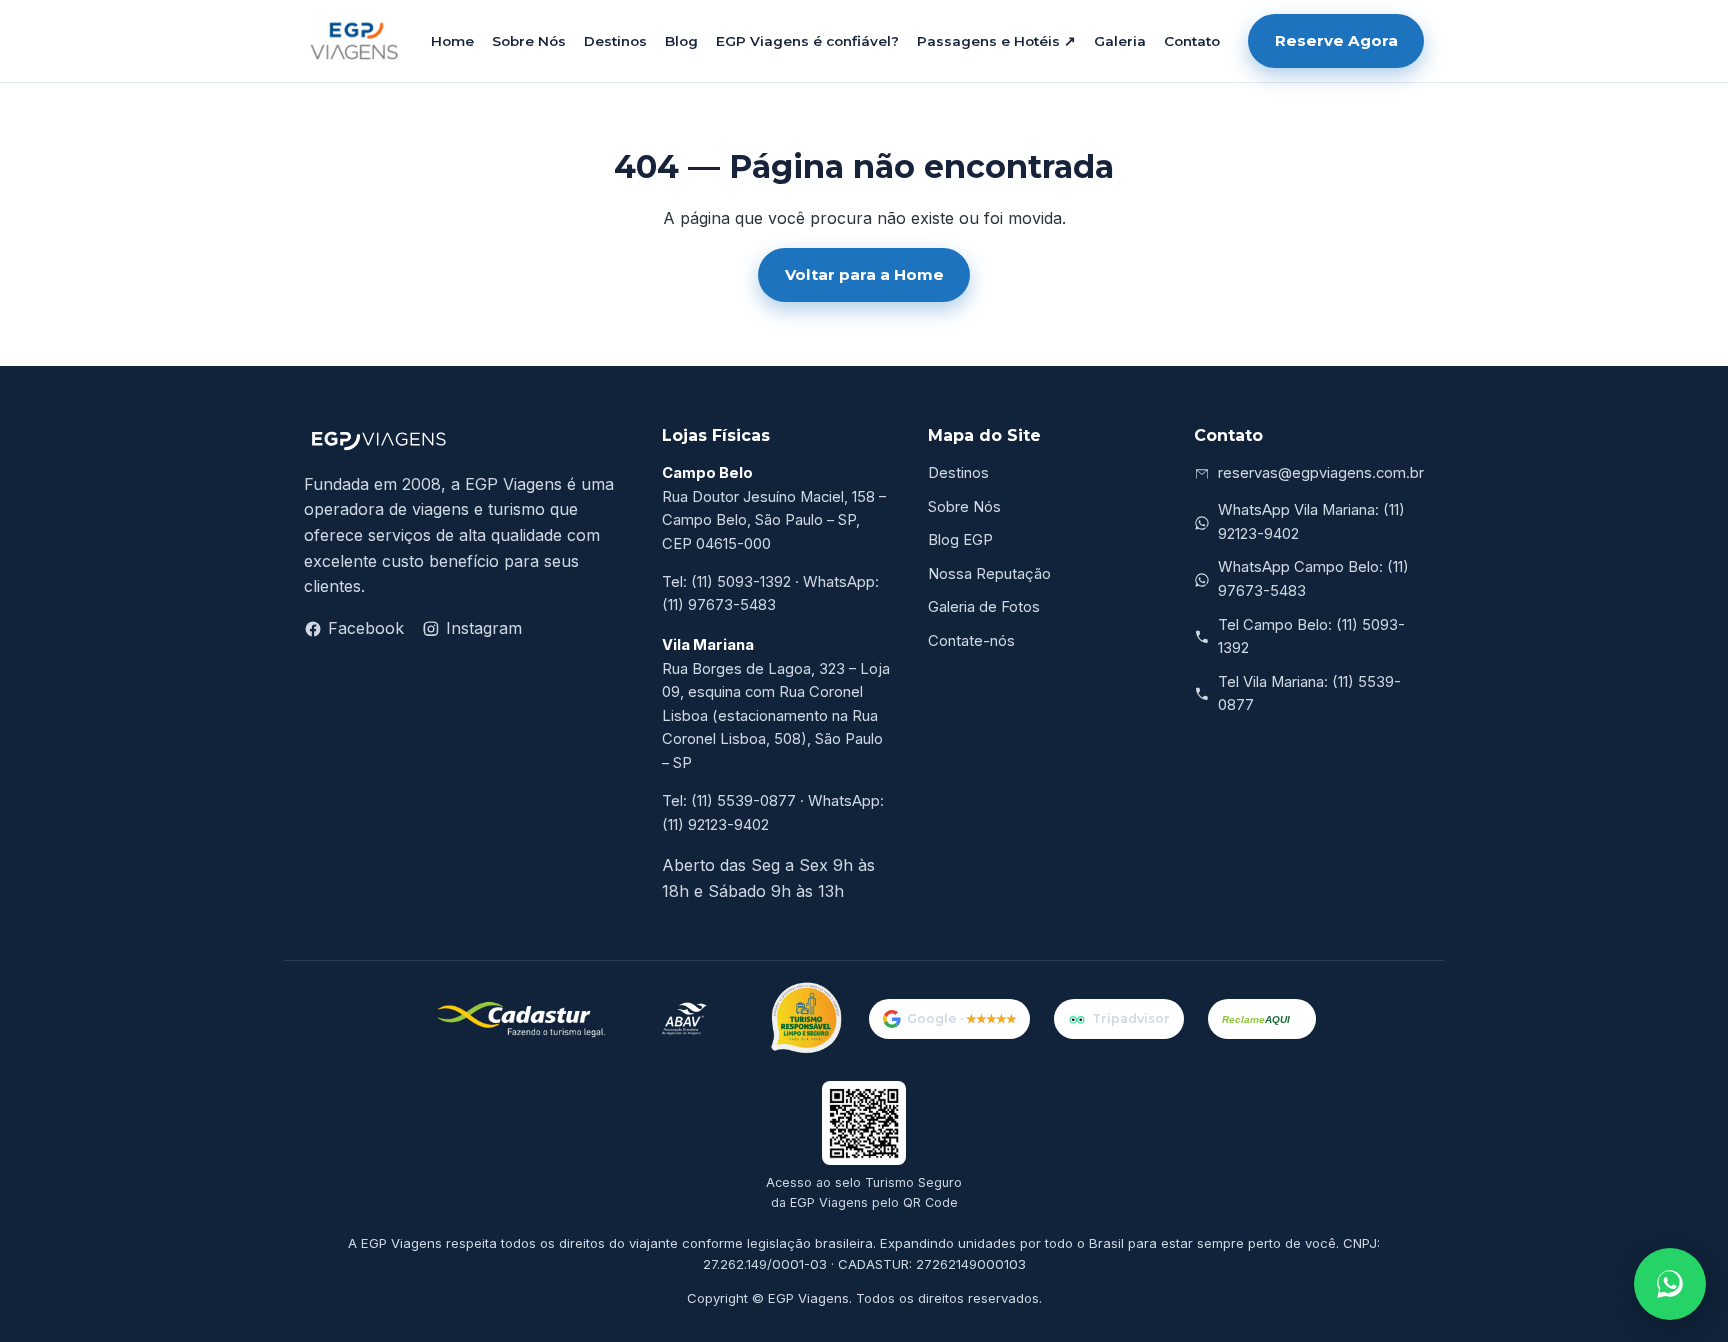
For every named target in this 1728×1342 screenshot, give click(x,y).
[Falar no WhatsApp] (1670, 1284)
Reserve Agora (1336, 40)
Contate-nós (971, 641)
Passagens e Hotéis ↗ (996, 41)
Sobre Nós (529, 41)
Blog (681, 41)
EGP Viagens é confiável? (807, 41)
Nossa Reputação (989, 574)
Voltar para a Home (864, 274)
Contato (1192, 41)
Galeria (1120, 41)
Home (452, 41)
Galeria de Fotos (984, 607)
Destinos (615, 41)
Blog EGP (960, 540)
